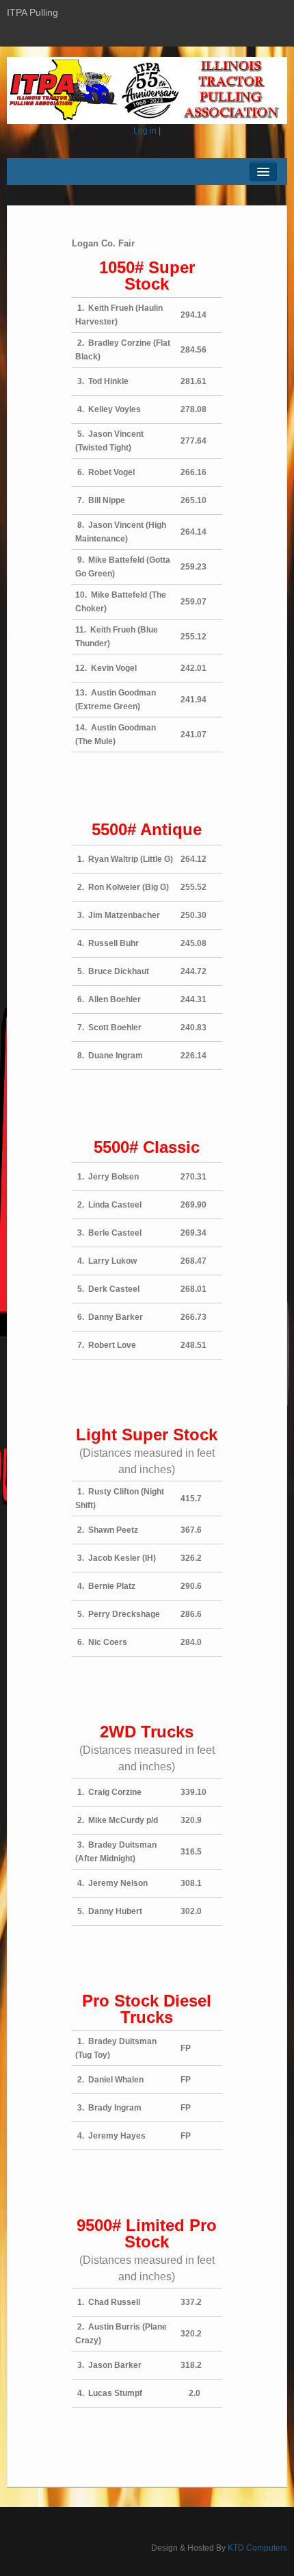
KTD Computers (257, 2548)
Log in (145, 131)
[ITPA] (147, 90)
